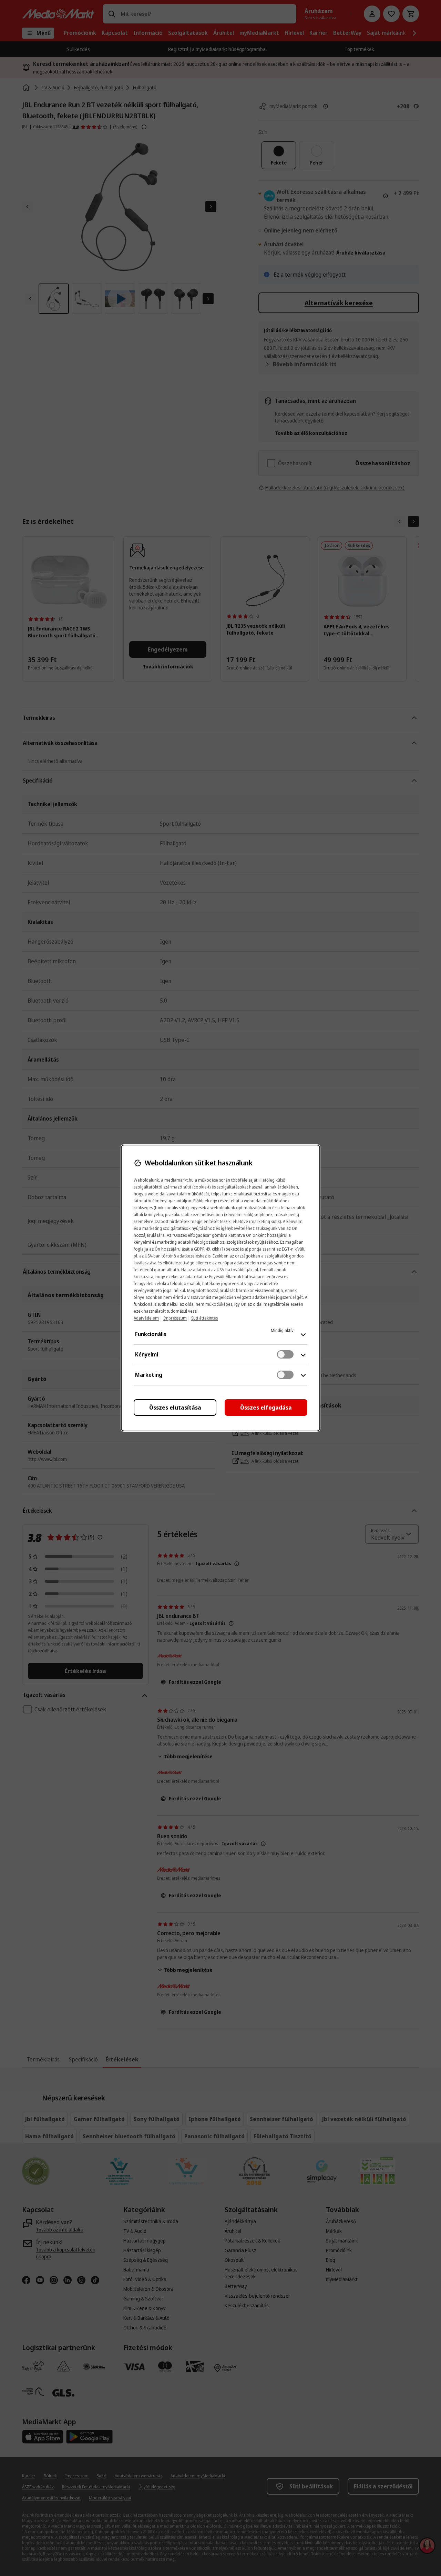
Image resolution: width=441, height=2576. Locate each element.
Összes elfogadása (266, 1408)
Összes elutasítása (175, 1408)
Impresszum (175, 1318)
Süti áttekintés (204, 1318)
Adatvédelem (146, 1318)
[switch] (285, 1354)
